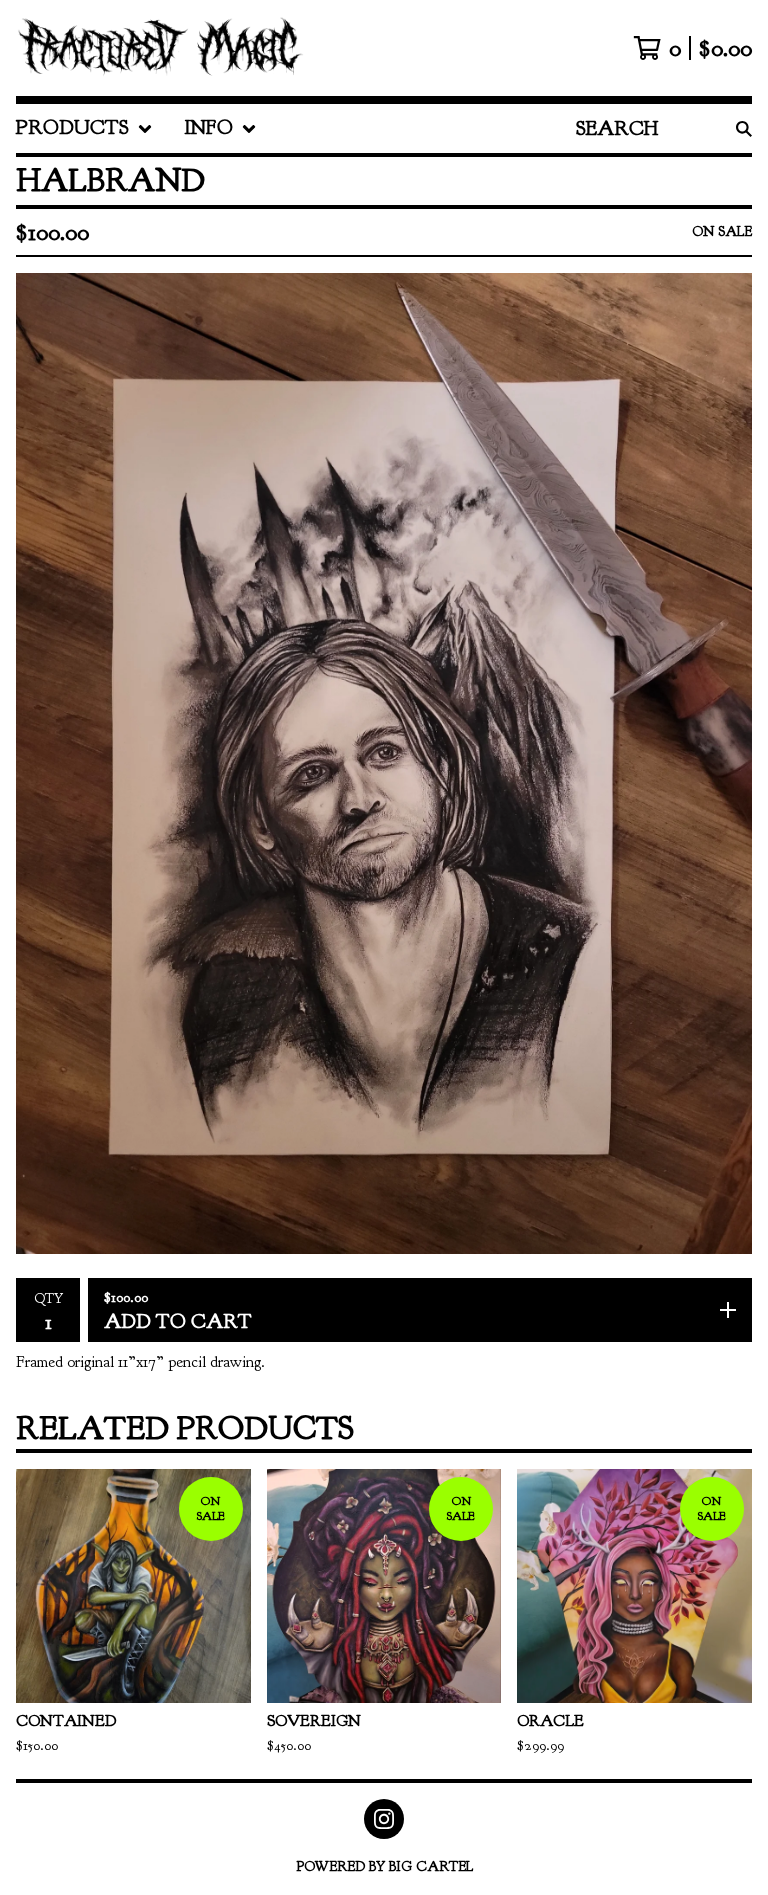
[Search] (744, 128)
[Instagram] (384, 1819)
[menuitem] (84, 128)
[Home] (160, 48)
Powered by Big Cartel (384, 1866)
